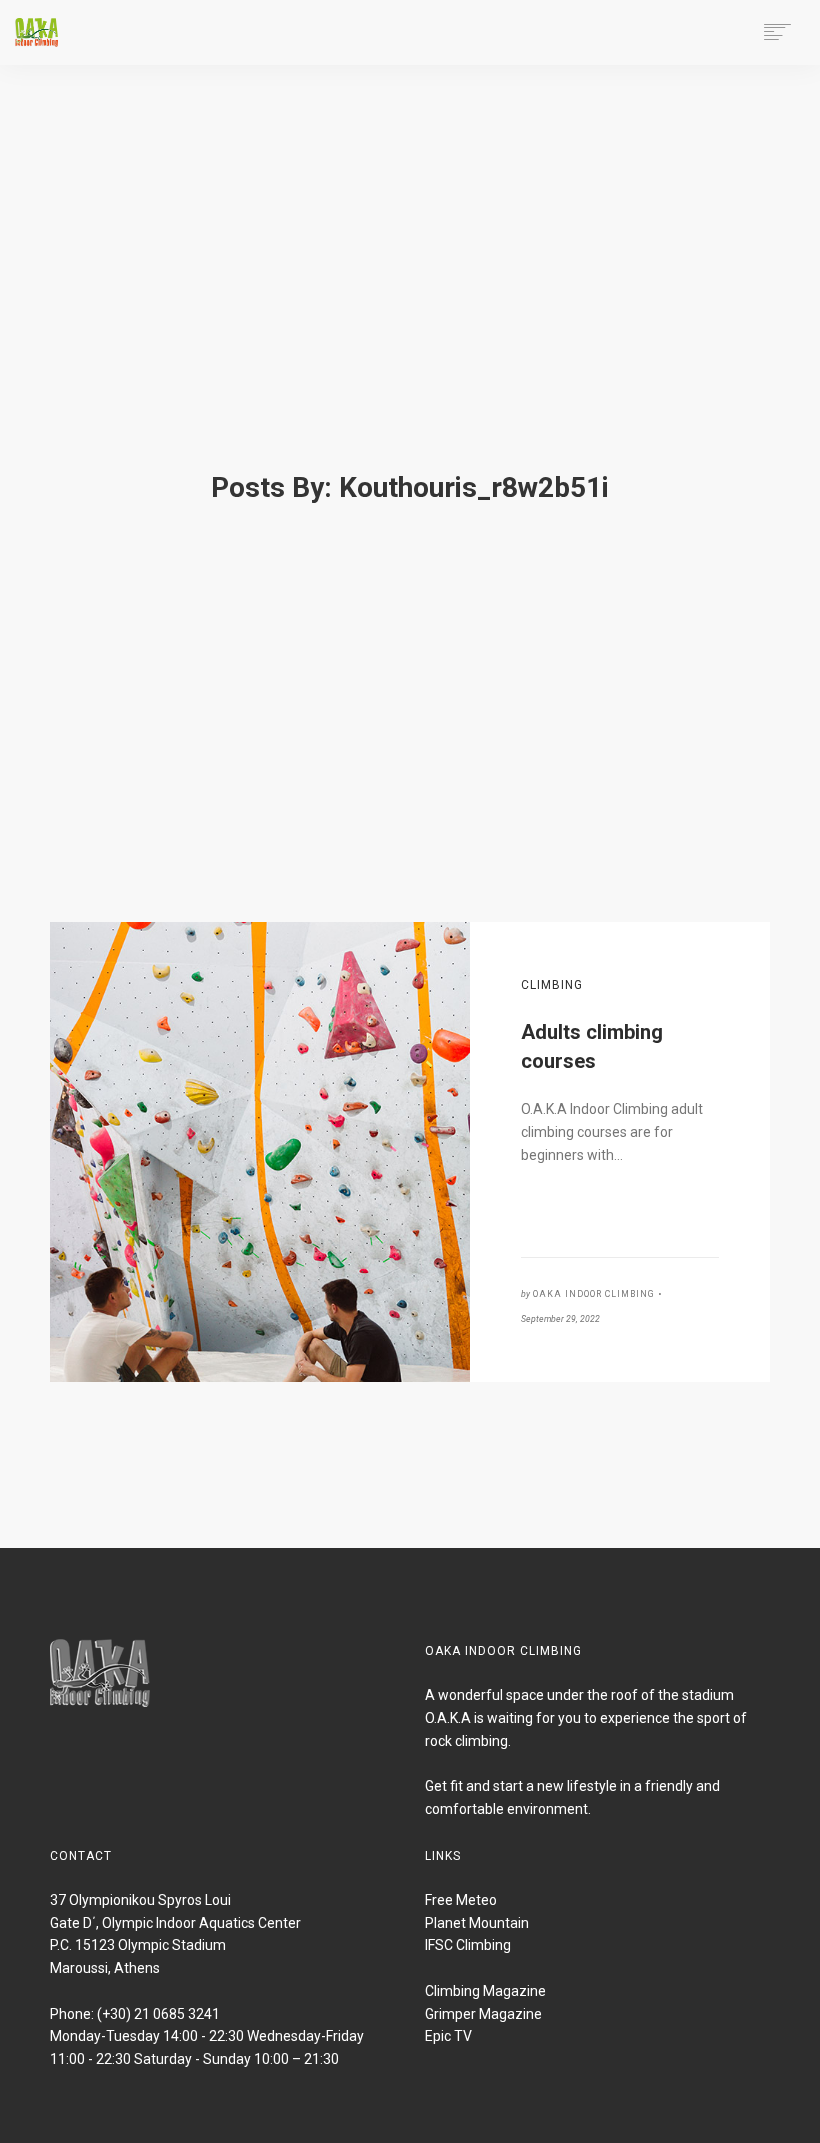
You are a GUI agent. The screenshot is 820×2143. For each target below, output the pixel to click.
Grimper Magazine (483, 2014)
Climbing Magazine (485, 1991)
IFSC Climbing (468, 1945)
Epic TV (448, 2036)
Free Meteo (461, 1900)
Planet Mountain (477, 1923)
